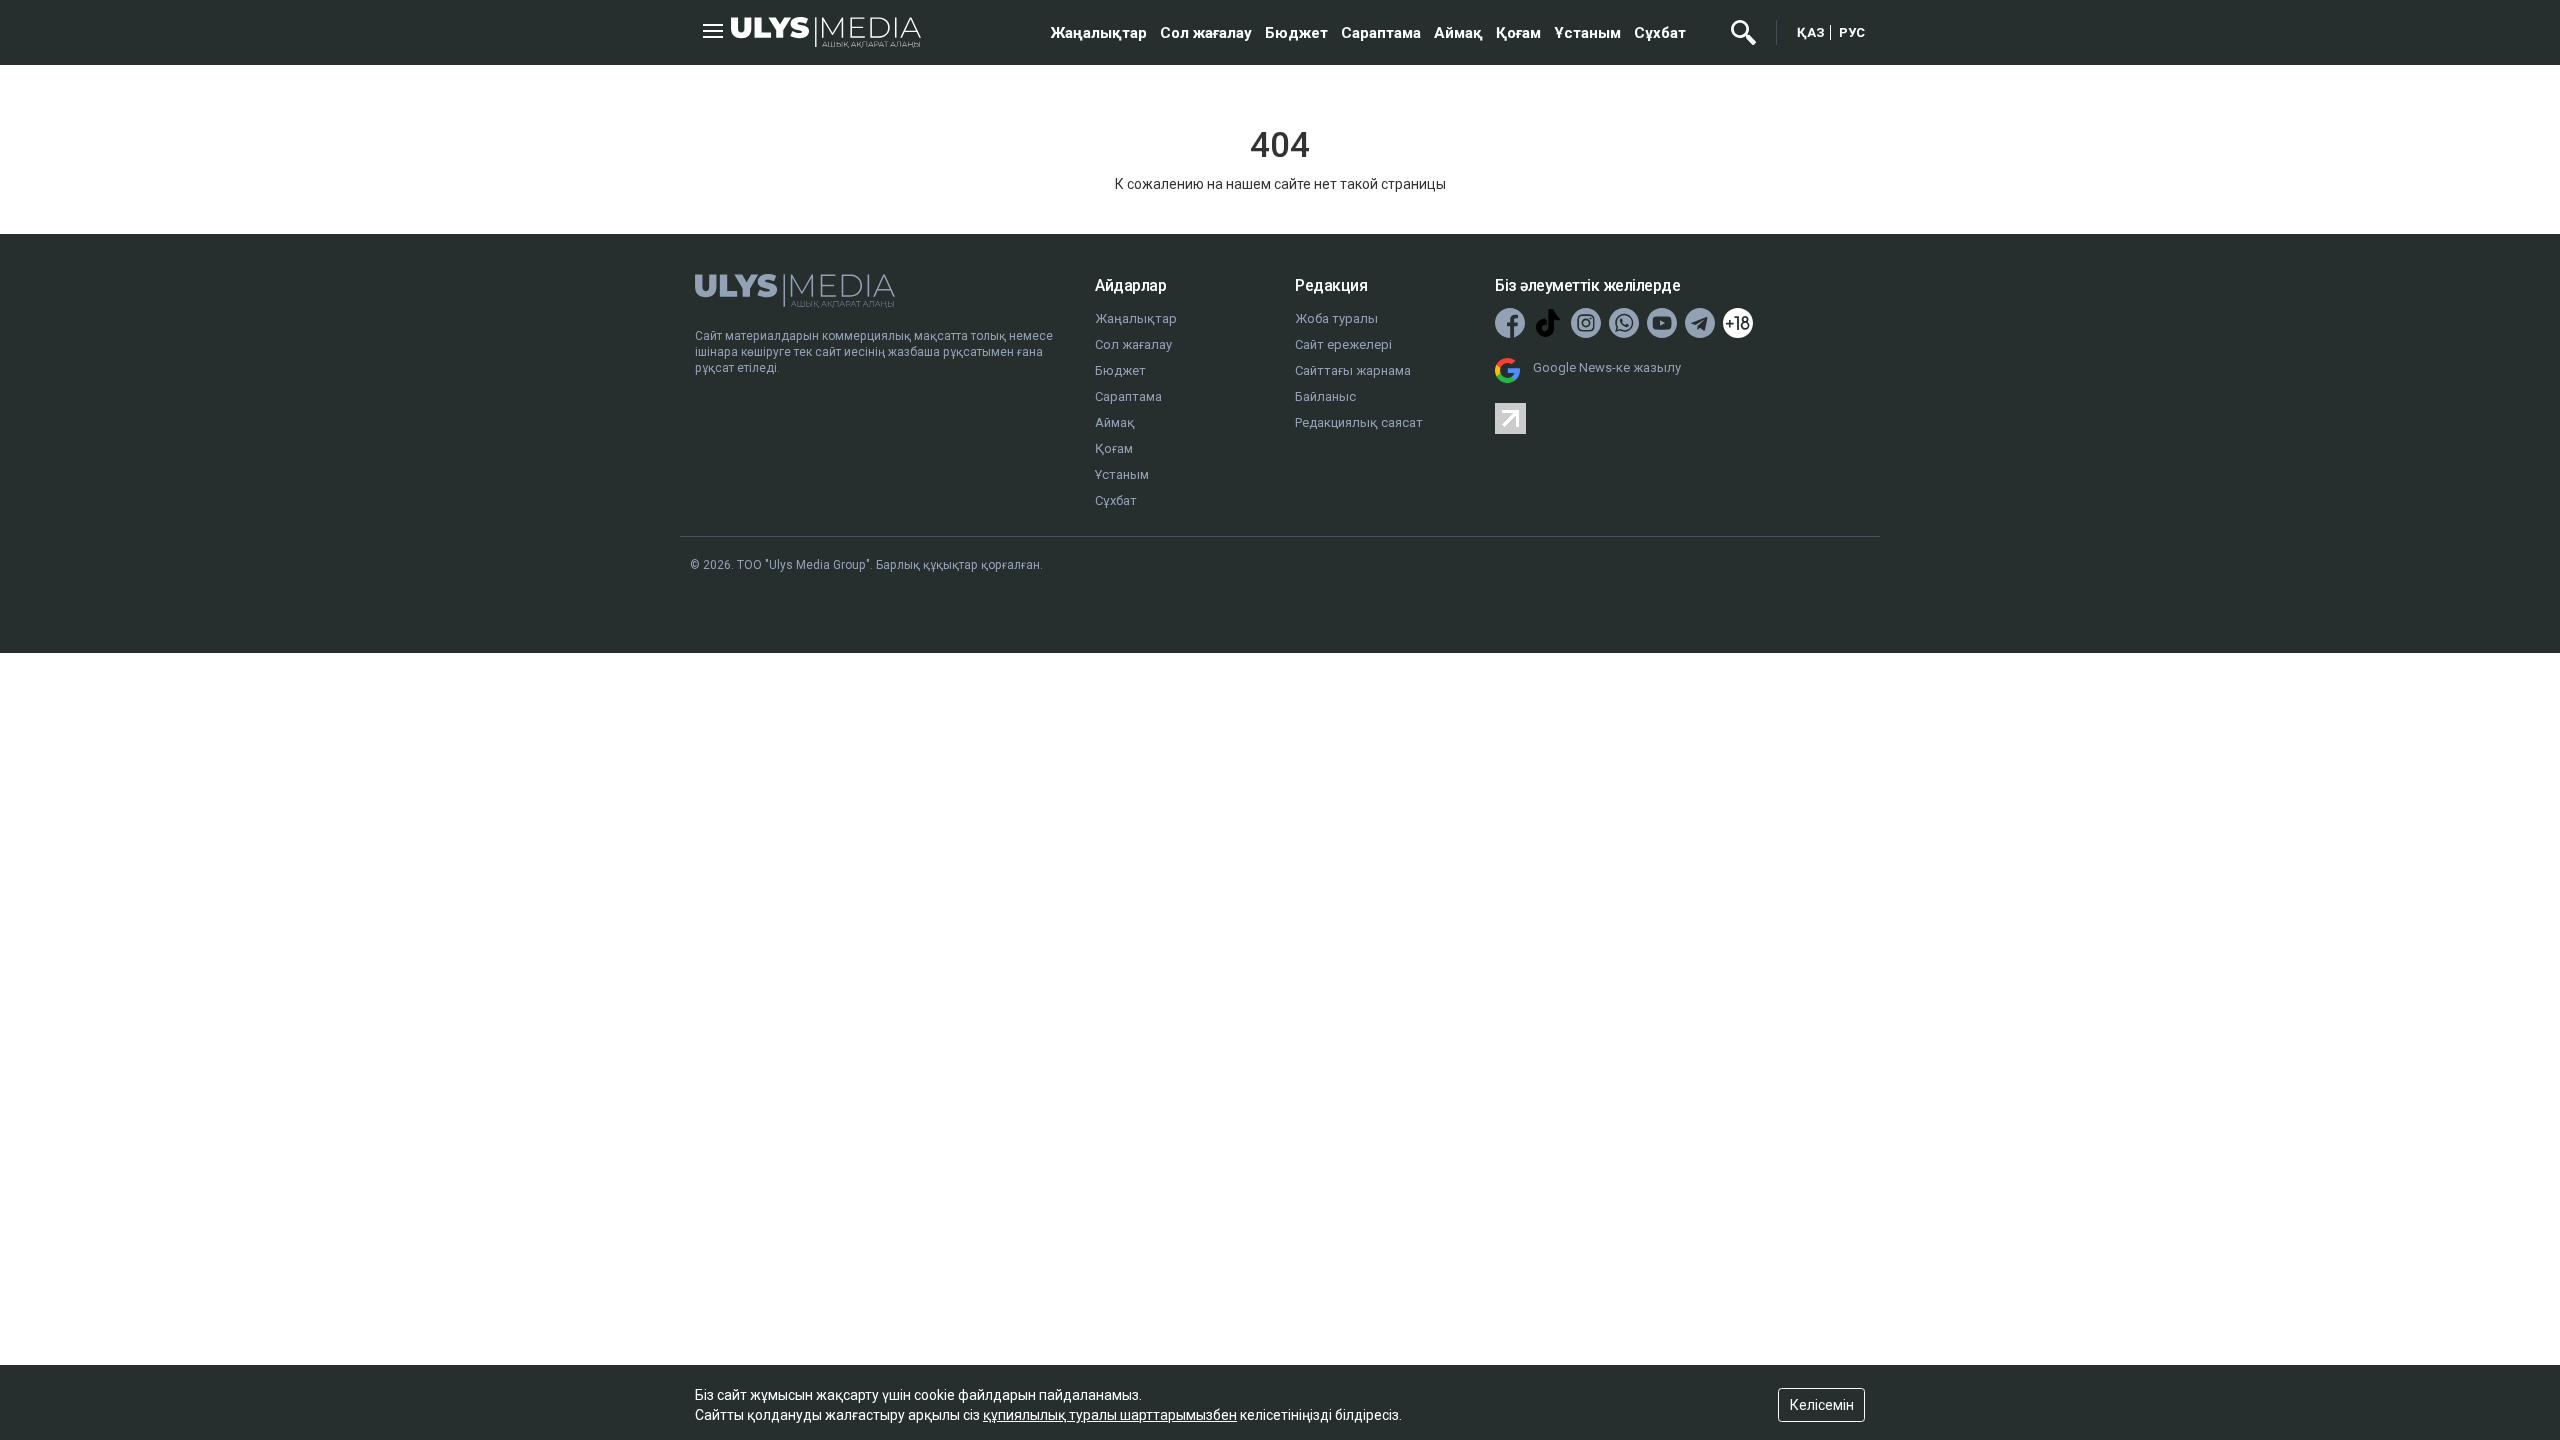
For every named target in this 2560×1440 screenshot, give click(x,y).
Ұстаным (1587, 33)
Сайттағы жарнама (1353, 370)
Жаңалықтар (1099, 33)
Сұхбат (1660, 33)
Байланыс (1325, 396)
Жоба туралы (1336, 318)
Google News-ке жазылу (1607, 367)
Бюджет (1296, 33)
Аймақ (1458, 33)
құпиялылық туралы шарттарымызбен (1110, 1415)
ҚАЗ (1811, 32)
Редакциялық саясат (1359, 422)
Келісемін (1822, 1405)
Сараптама (1381, 33)
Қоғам (1518, 33)
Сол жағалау (1206, 33)
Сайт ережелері (1343, 344)
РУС (1852, 32)
